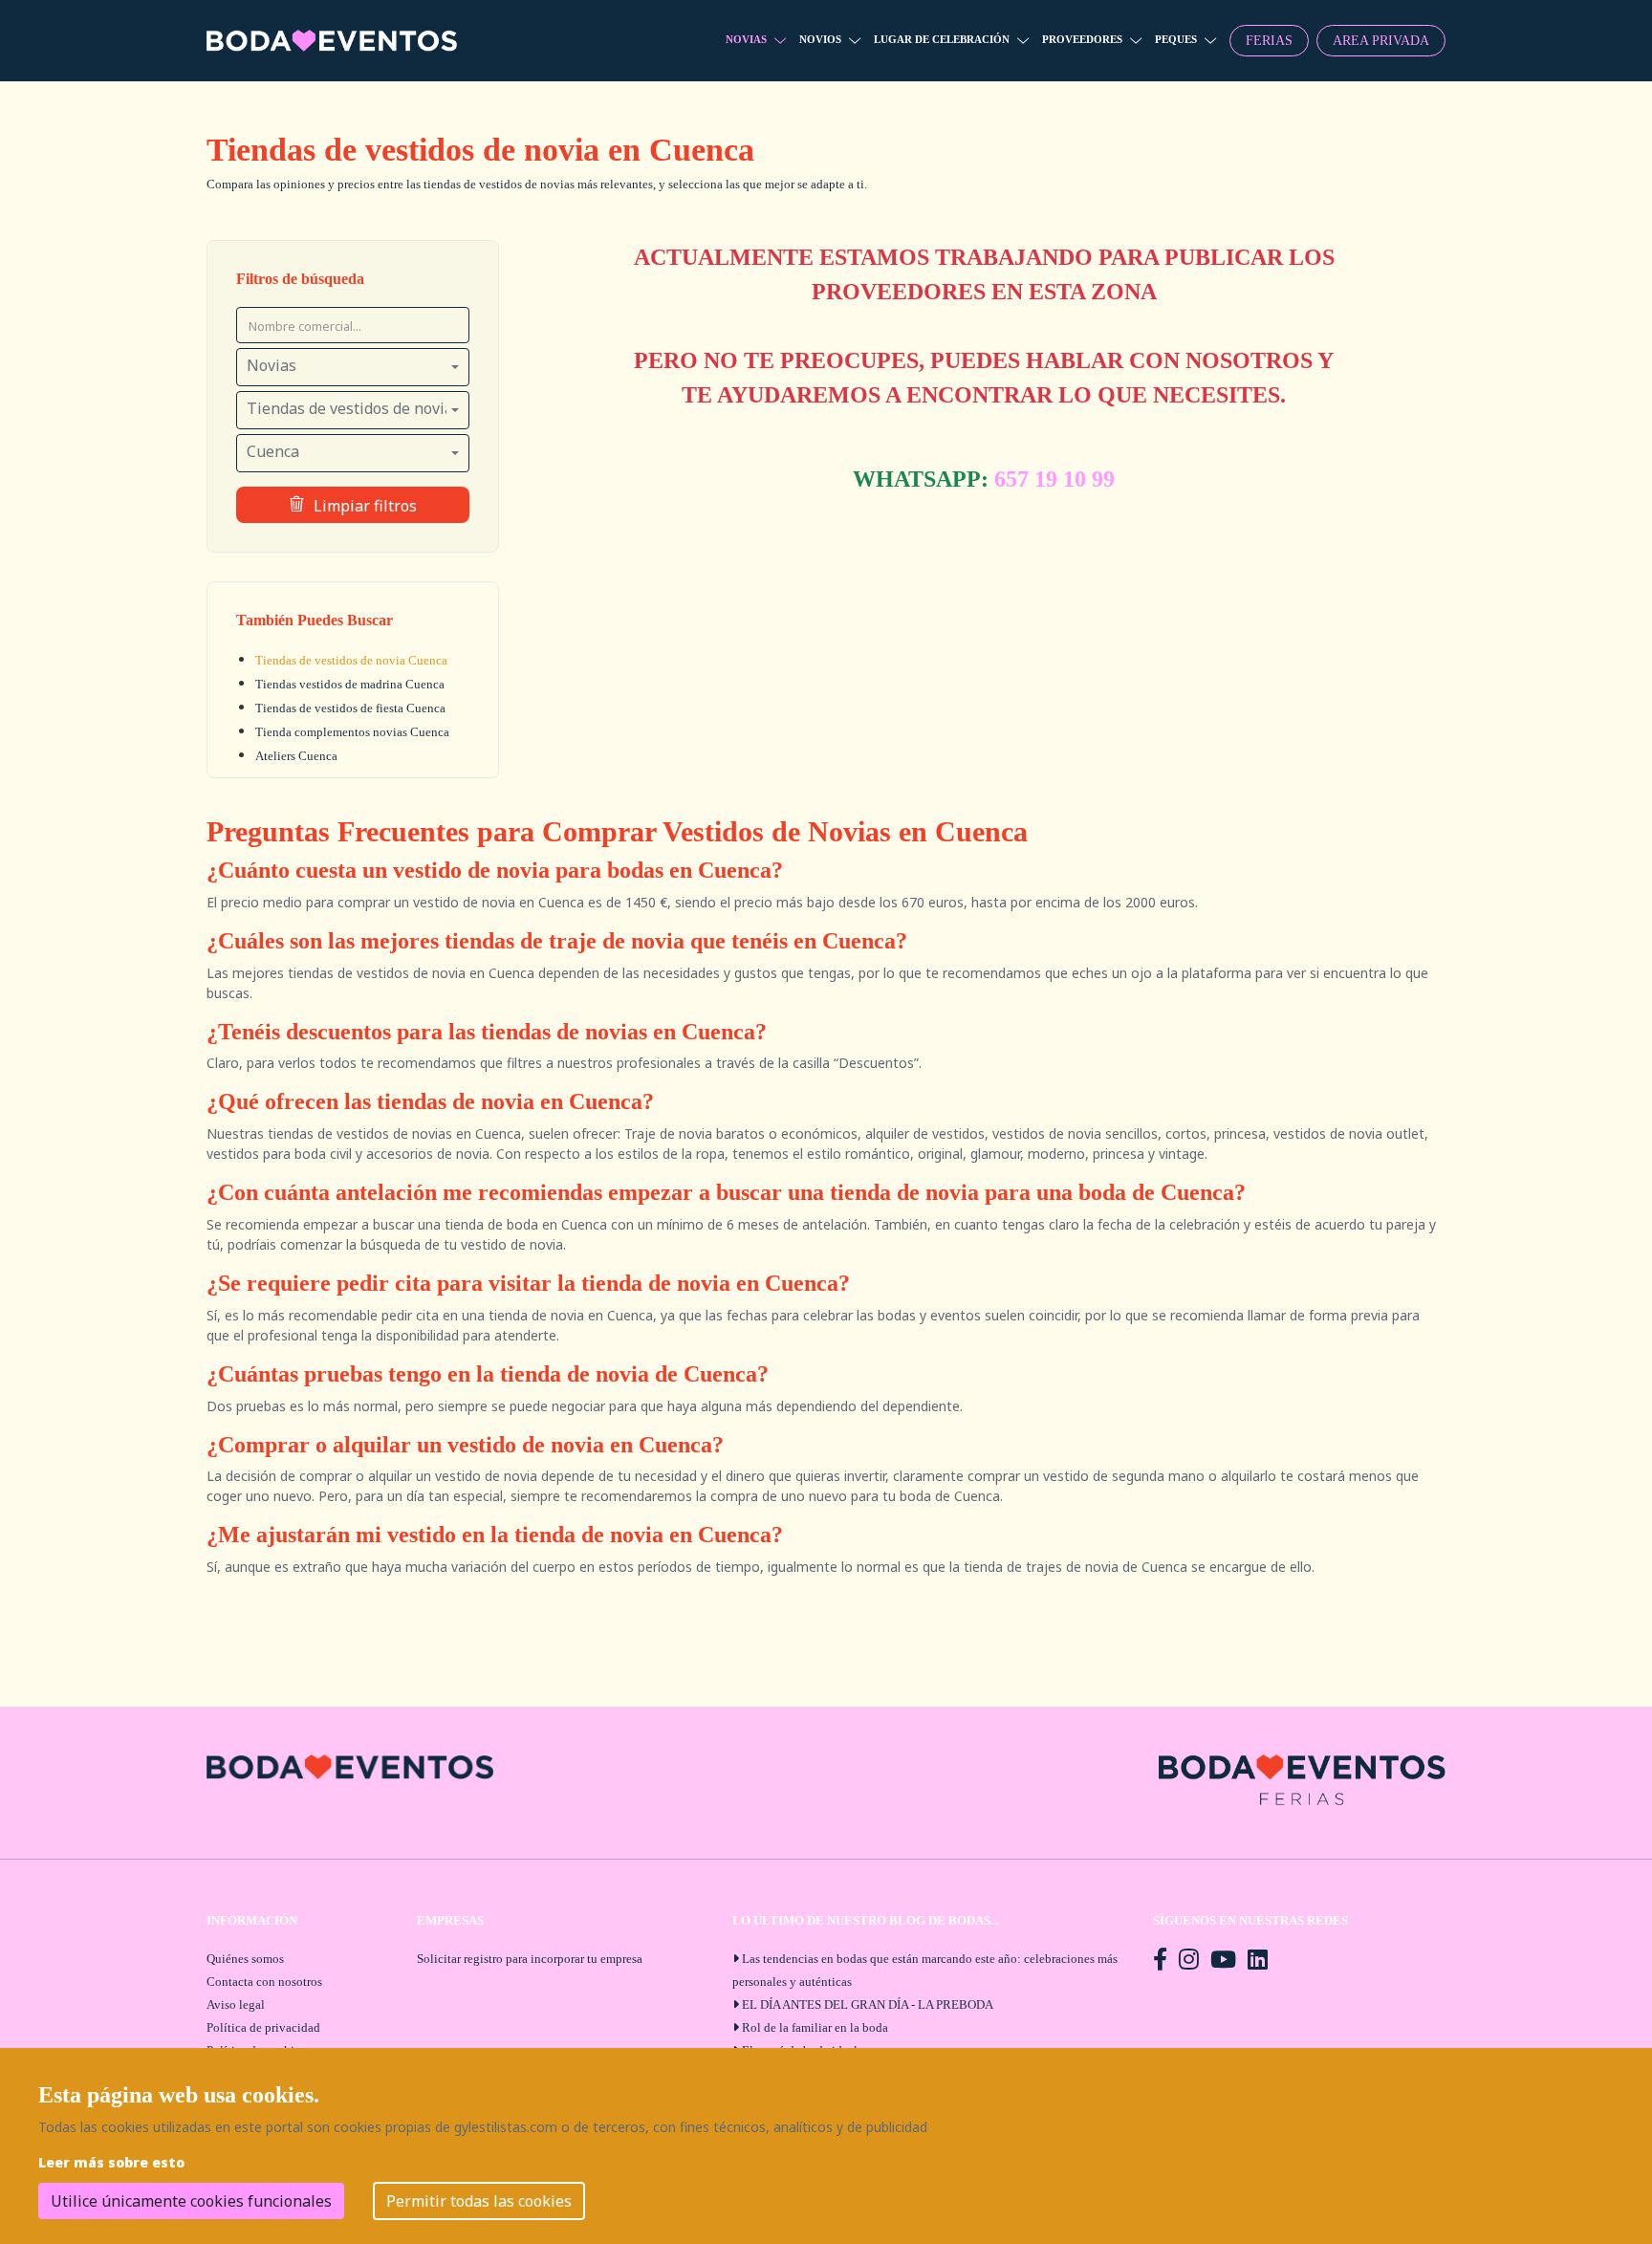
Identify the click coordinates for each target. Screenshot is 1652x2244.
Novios (820, 39)
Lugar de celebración (942, 39)
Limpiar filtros (365, 506)
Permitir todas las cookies (479, 2201)
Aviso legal (236, 2004)
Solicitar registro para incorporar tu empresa (530, 1959)
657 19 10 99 (1054, 479)
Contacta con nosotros (264, 1982)
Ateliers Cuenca (296, 756)
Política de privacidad (263, 2027)
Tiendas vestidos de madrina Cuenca (350, 684)
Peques (1176, 39)
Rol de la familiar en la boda (815, 2027)
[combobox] (353, 367)
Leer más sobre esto (111, 2162)
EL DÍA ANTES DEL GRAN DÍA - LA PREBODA (868, 2004)
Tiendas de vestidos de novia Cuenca (351, 660)
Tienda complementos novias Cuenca (352, 732)
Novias (746, 39)
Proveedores (1082, 39)
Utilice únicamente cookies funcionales (191, 2201)
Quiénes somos (245, 1959)
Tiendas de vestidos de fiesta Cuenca (350, 708)
